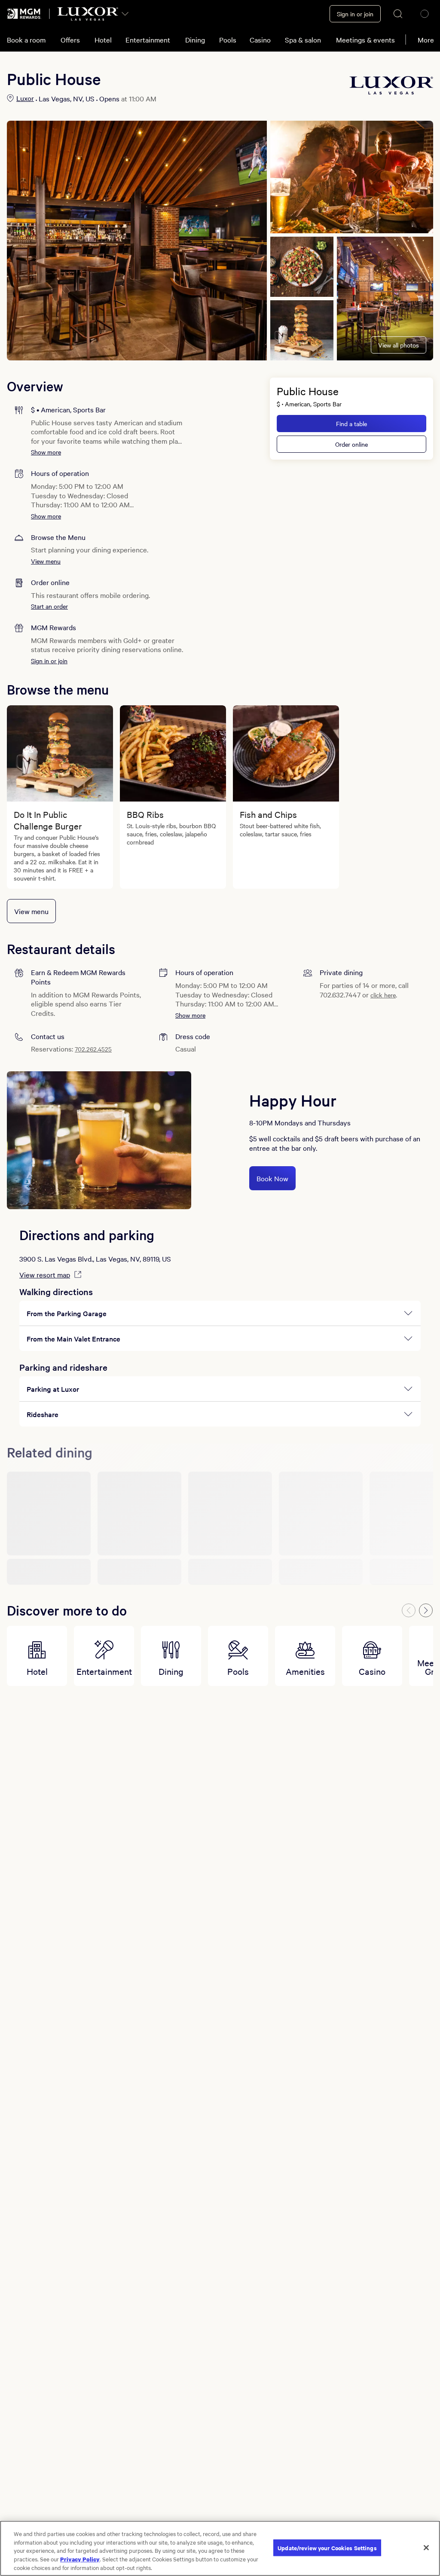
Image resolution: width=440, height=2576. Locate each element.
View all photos (399, 345)
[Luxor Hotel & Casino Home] (88, 14)
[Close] (426, 2548)
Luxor (25, 98)
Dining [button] (195, 40)
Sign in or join (49, 661)
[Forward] (426, 1610)
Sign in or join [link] (355, 14)
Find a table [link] (351, 424)
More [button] (426, 40)
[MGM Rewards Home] (24, 14)
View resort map (45, 1274)
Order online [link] (351, 444)
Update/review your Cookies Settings (327, 2547)
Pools (228, 40)
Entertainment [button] (148, 40)
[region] (220, 2548)
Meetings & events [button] (365, 40)
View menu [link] (31, 911)
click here (383, 995)
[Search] (398, 14)
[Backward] (409, 1610)
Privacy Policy (80, 2559)
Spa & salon (303, 40)
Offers (70, 40)
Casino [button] (260, 40)
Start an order (49, 606)
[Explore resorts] (125, 14)
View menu (46, 561)
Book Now (272, 1178)
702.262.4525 (93, 1049)
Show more (46, 452)
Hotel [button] (103, 40)
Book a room (26, 40)
